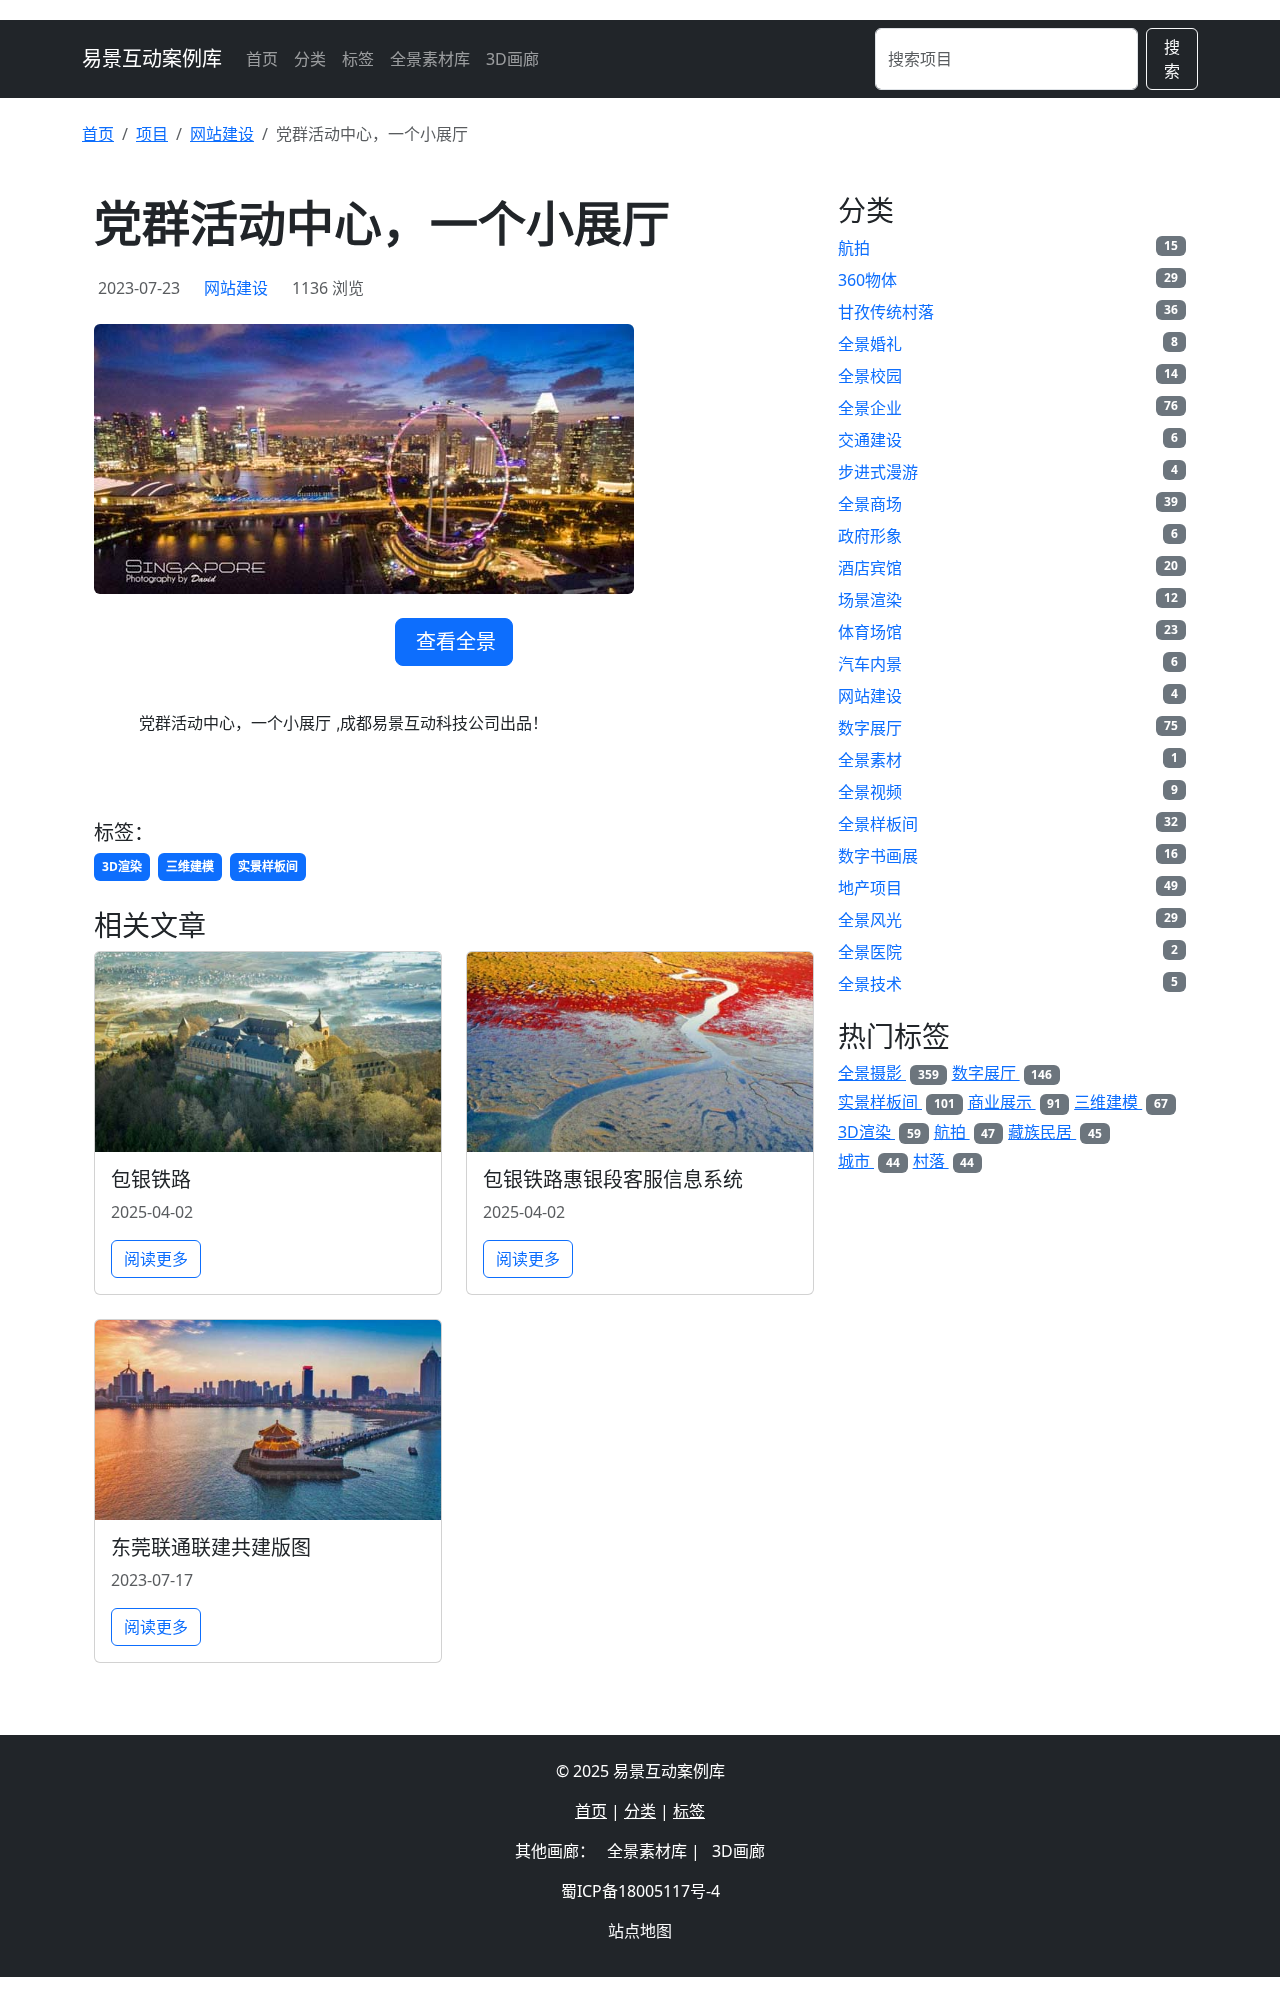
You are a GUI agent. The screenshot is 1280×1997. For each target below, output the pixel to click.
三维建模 (190, 866)
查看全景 (456, 641)
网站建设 (222, 134)
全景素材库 (430, 59)
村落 (944, 1161)
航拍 (854, 248)
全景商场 (870, 504)
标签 (358, 59)
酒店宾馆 (870, 568)
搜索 (1172, 59)
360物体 (867, 280)
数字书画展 (878, 856)
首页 (262, 59)
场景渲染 (870, 600)
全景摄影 (888, 1073)
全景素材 (870, 760)
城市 (869, 1161)
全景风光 (870, 920)
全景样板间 (878, 824)
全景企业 (870, 408)
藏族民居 (1055, 1132)
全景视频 (870, 792)
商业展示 (1015, 1102)
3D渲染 (122, 866)
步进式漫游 (878, 472)
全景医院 (870, 952)
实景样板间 (268, 866)
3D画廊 (512, 59)
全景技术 (870, 984)
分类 (310, 59)
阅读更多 (156, 1259)
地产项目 (870, 888)
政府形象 (870, 536)
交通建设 (870, 440)
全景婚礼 (870, 344)
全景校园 (870, 376)
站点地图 (640, 1931)
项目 (152, 134)
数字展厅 (870, 728)
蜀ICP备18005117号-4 (640, 1891)
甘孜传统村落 (886, 312)
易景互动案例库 (152, 58)
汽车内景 (870, 664)
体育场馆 (870, 632)
